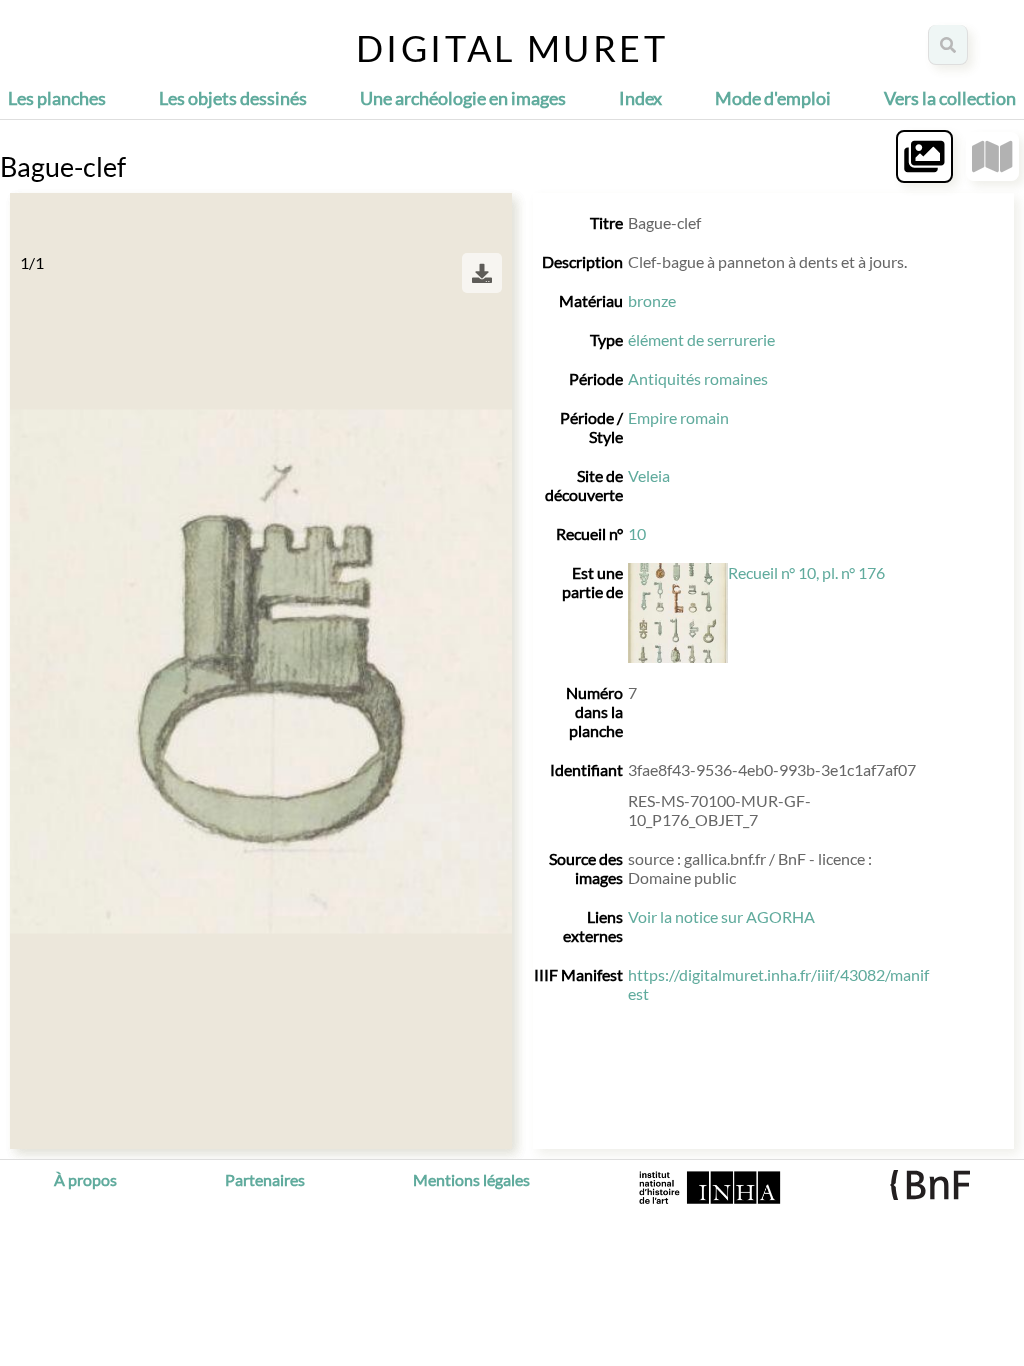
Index (640, 98)
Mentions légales (471, 1179)
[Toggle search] (948, 45)
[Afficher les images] (924, 156)
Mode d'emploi (773, 98)
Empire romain (678, 417)
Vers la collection (950, 98)
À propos (85, 1179)
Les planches (57, 98)
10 (637, 533)
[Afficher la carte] (992, 156)
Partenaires (265, 1179)
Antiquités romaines (698, 378)
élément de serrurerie (701, 339)
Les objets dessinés (233, 98)
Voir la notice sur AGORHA (721, 916)
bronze (652, 300)
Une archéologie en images (463, 98)
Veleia (649, 475)
